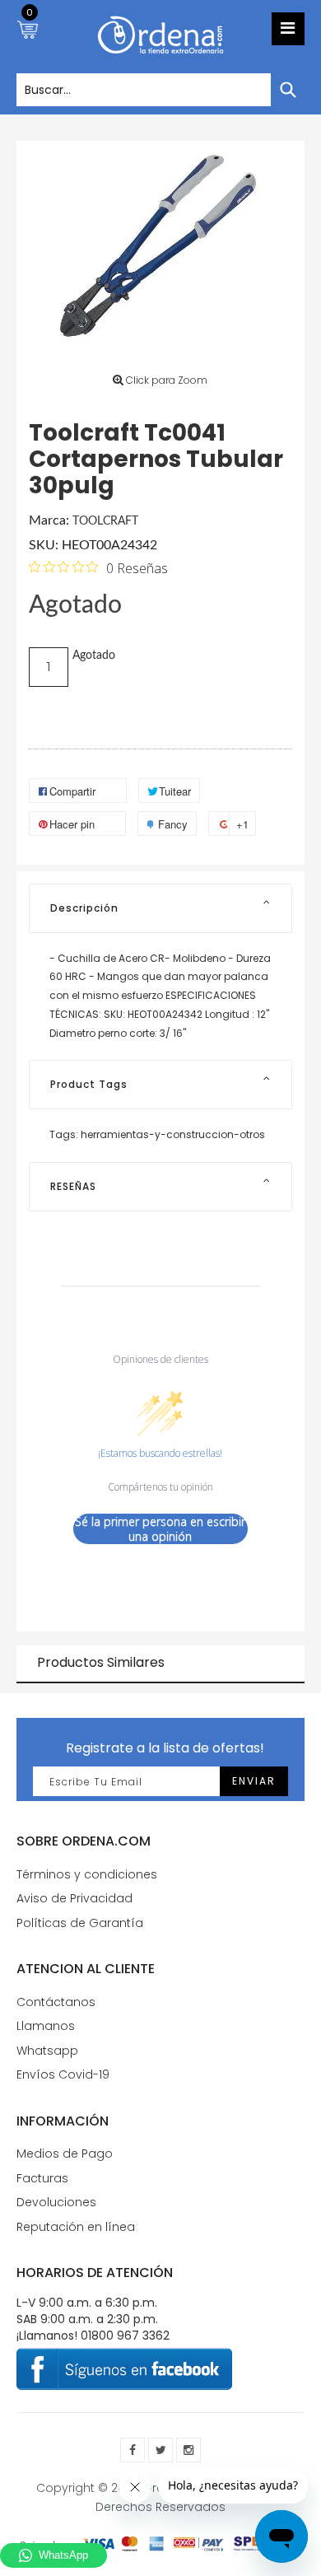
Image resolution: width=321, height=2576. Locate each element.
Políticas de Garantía (80, 1923)
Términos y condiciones (87, 1874)
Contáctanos (56, 2002)
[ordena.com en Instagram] (188, 2450)
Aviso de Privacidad (74, 1898)
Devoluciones (56, 2202)
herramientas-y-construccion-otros (173, 1134)
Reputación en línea (76, 2227)
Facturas (42, 2178)
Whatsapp (47, 2051)
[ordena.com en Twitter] (160, 2450)
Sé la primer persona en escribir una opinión (160, 1529)
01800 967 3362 (125, 2336)
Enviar (254, 1781)
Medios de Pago (65, 2154)
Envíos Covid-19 (63, 2074)
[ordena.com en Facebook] (133, 2450)
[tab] (160, 908)
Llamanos (46, 2026)
